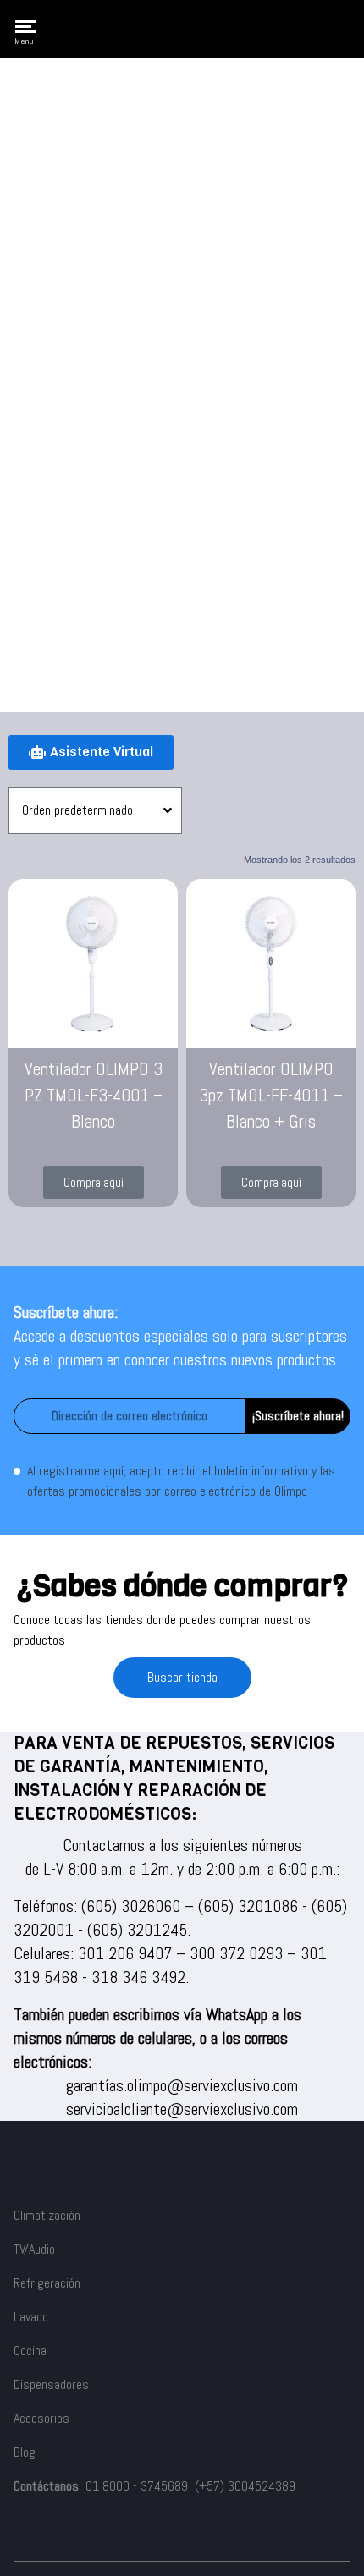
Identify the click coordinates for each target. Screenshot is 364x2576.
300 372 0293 (236, 1953)
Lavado (31, 2317)
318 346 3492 (138, 1977)
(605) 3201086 (248, 1906)
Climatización (47, 2215)
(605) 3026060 (131, 1906)
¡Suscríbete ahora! (298, 1416)
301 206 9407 (125, 1953)
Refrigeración (47, 2283)
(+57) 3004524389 (245, 2486)
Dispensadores (51, 2384)
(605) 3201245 (137, 1930)
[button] (94, 1182)
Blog (25, 2452)
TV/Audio (34, 2249)
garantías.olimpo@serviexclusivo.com (182, 2085)
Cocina (30, 2351)
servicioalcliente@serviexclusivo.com (182, 2109)
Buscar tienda (182, 1677)
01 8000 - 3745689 (137, 2486)
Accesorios (41, 2418)
